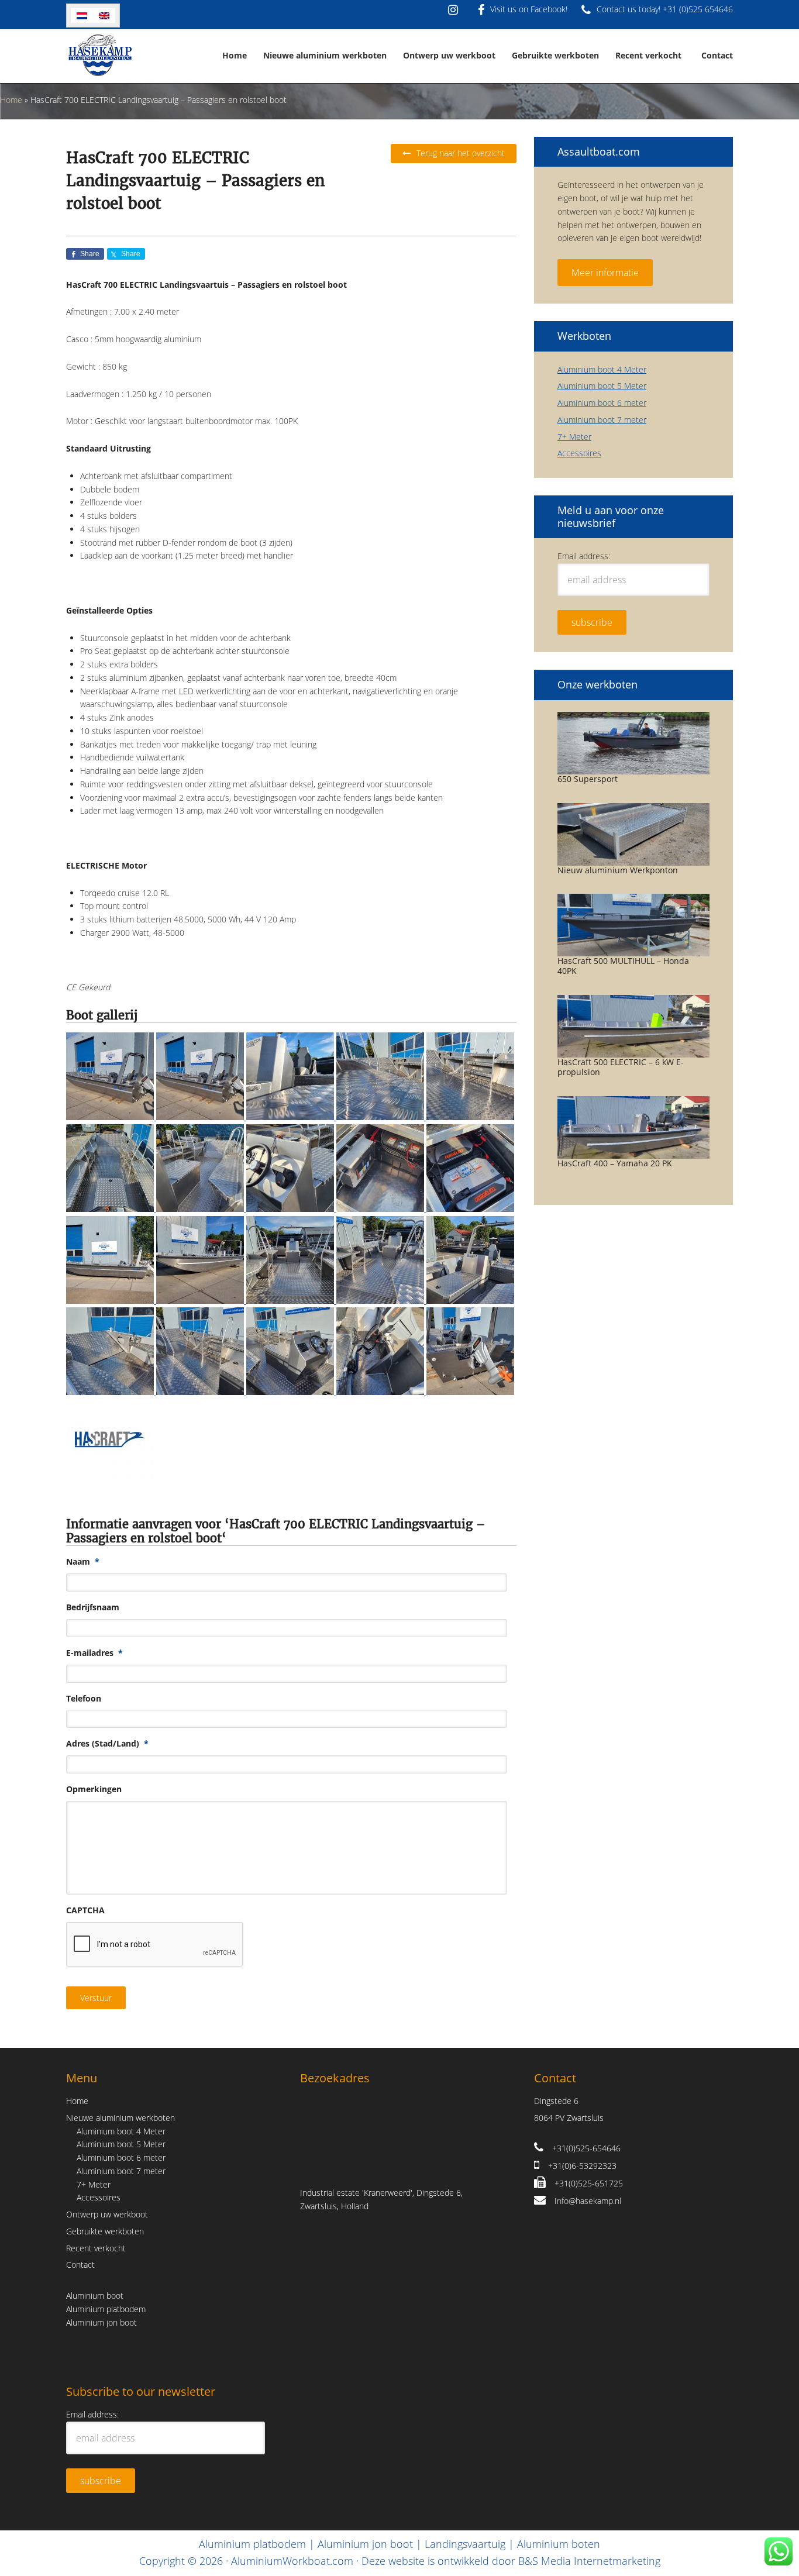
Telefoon (84, 1699)
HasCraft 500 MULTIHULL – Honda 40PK (623, 966)
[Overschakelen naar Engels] (104, 16)
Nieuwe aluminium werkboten (120, 2117)
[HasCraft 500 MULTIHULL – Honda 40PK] (633, 925)
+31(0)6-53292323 (582, 2166)
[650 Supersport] (633, 743)
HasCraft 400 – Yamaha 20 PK (615, 1163)
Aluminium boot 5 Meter (602, 386)
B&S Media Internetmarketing (589, 2561)
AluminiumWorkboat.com (292, 2561)
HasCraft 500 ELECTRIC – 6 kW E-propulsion (621, 1067)
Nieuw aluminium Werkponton (618, 870)
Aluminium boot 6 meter (602, 403)
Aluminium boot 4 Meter (602, 369)
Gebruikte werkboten (105, 2231)
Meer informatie (605, 273)
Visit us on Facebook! (529, 9)
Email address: (584, 556)
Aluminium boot (95, 2296)
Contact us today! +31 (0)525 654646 (665, 9)
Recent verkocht (96, 2248)
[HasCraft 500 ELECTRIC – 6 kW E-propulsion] (633, 1026)
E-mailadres (94, 1653)
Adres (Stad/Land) (107, 1744)
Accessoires (579, 453)
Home (11, 100)
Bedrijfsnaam (93, 1607)
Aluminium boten (559, 2544)
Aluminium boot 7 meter (602, 420)
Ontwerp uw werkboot (107, 2214)
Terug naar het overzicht (461, 153)
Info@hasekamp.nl (588, 2200)
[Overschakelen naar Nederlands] (82, 16)
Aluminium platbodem (106, 2308)
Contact (80, 2265)
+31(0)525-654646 (586, 2148)
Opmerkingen (94, 1789)
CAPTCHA (85, 1910)
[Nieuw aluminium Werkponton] (633, 834)
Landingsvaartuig (465, 2544)
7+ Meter (574, 437)
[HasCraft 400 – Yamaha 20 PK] (633, 1127)
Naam (83, 1562)
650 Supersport (588, 779)
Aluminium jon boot (101, 2322)
